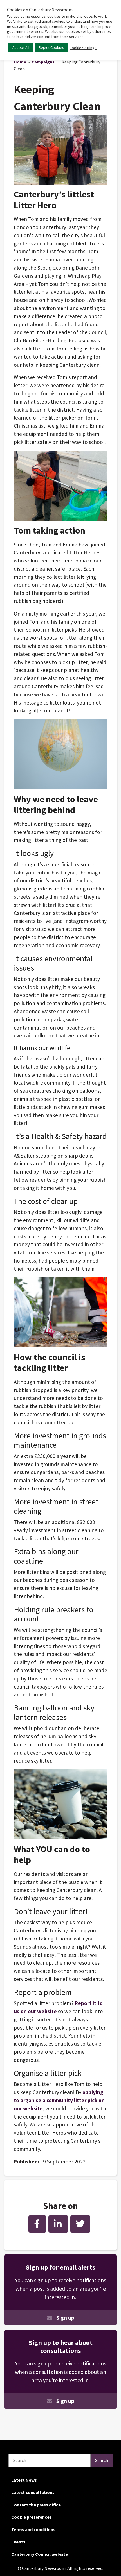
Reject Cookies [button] (51, 47)
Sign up (65, 2318)
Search (102, 2460)
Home (20, 62)
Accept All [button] (21, 47)
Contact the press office (36, 2505)
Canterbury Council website (40, 2554)
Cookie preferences (32, 2517)
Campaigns (43, 62)
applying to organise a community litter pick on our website (59, 2100)
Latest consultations (33, 2492)
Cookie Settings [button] (83, 48)
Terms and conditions (33, 2529)
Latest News (24, 2480)
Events (18, 2542)
